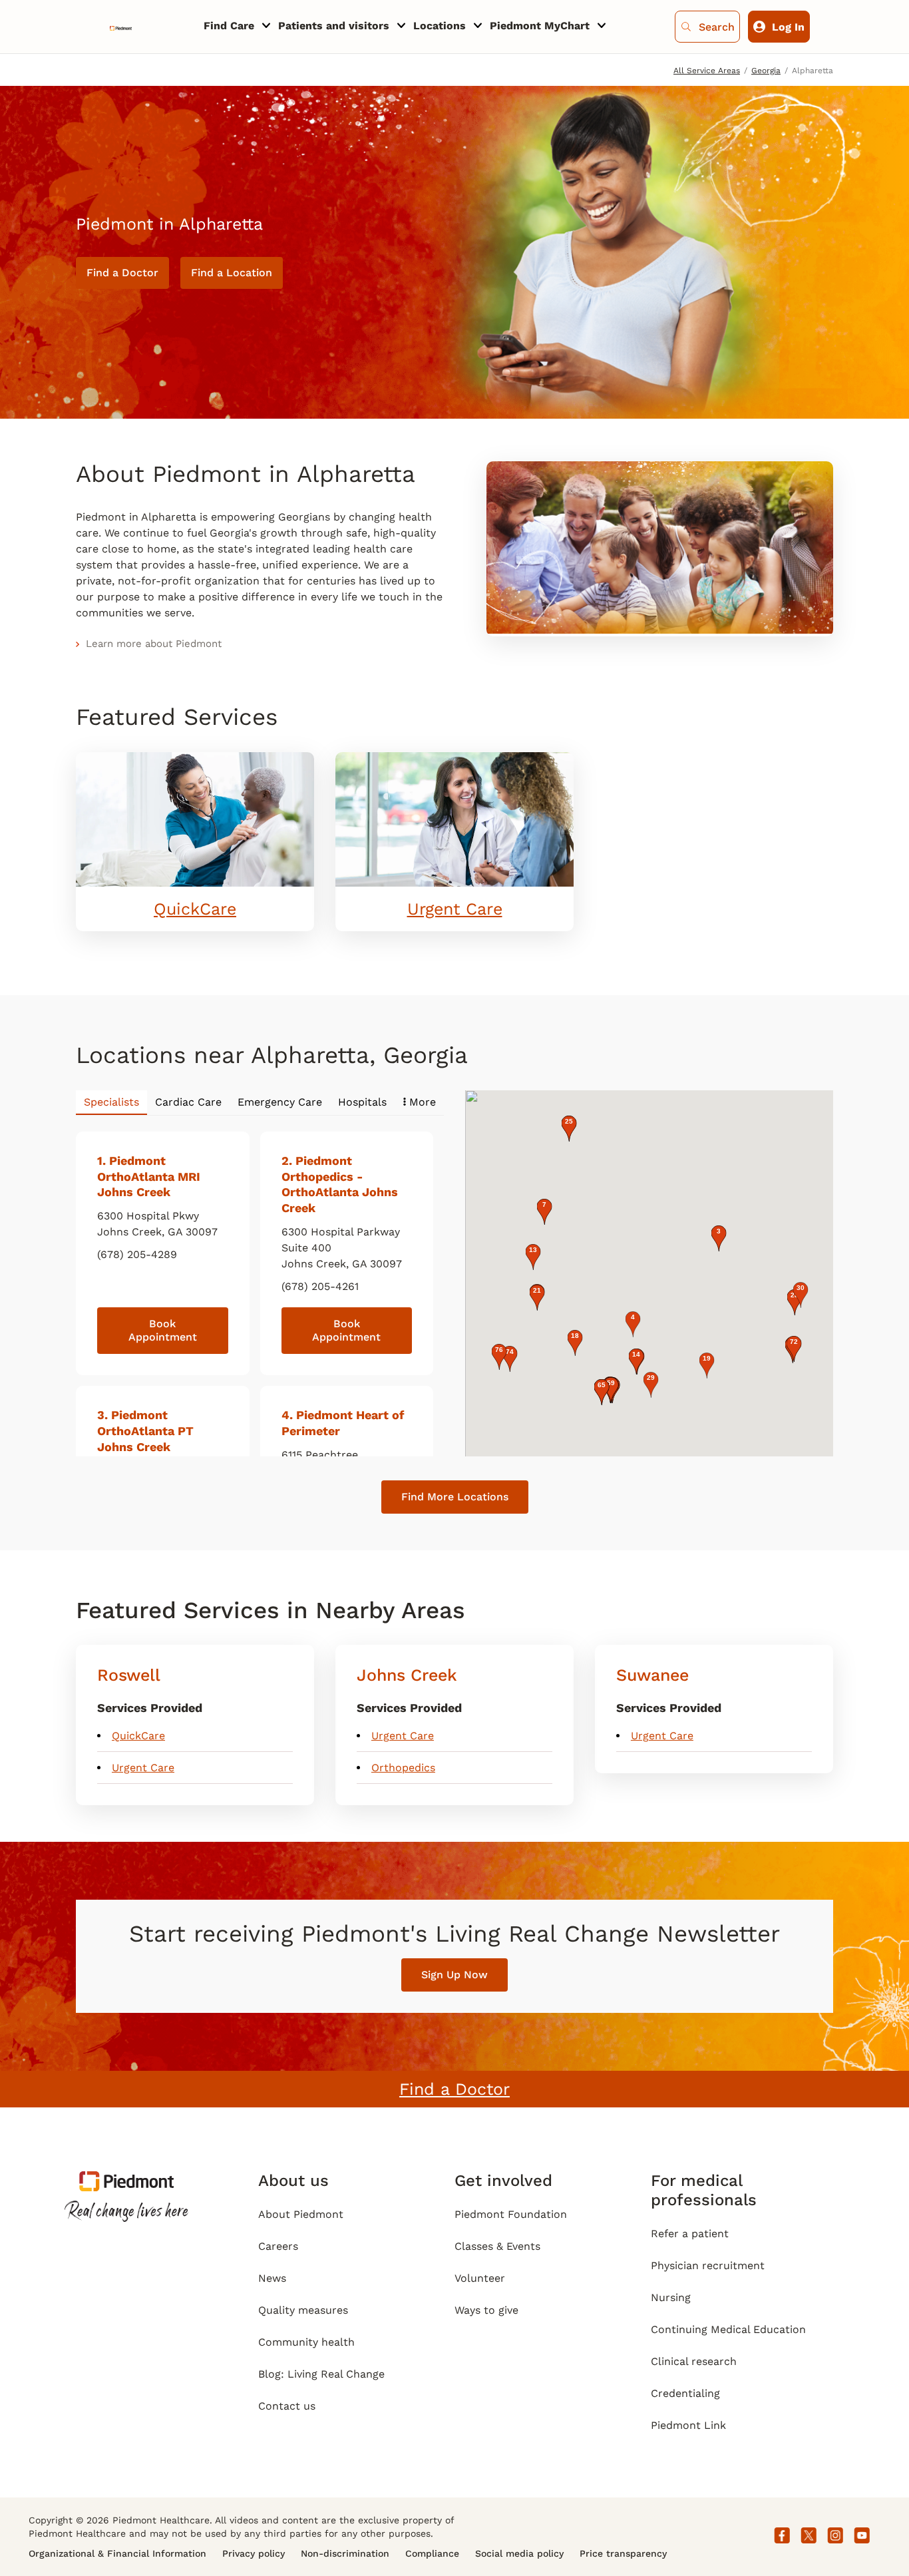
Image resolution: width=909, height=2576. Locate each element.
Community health (306, 2342)
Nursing (671, 2297)
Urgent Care (455, 909)
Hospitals (362, 1102)
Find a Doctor (122, 273)
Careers (278, 2246)
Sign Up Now (454, 1975)
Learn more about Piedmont (154, 644)
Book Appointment (163, 1330)
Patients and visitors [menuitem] (334, 26)
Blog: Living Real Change (321, 2374)
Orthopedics (403, 1768)
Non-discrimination (345, 2553)
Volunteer (480, 2278)
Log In (788, 27)
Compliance (432, 2553)
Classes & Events (497, 2246)
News (272, 2278)
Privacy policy (254, 2553)
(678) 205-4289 (137, 1254)
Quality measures (303, 2310)
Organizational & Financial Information (117, 2553)
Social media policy (519, 2553)
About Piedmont (301, 2214)
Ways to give (486, 2310)
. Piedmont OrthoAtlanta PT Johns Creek (145, 1431)
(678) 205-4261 (320, 1286)
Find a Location (232, 273)
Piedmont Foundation (511, 2214)
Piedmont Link (688, 2425)
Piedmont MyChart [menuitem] (540, 26)
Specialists (111, 1102)
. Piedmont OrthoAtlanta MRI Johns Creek (149, 1177)
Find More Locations (455, 1497)
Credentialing (685, 2393)
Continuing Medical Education (728, 2329)
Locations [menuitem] (440, 26)
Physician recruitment (708, 2265)
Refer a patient (690, 2234)
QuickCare (195, 909)
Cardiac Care (188, 1102)
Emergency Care (280, 1102)
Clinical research (694, 2361)
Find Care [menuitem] (229, 26)
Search (717, 27)
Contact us (287, 2406)
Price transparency (623, 2553)
